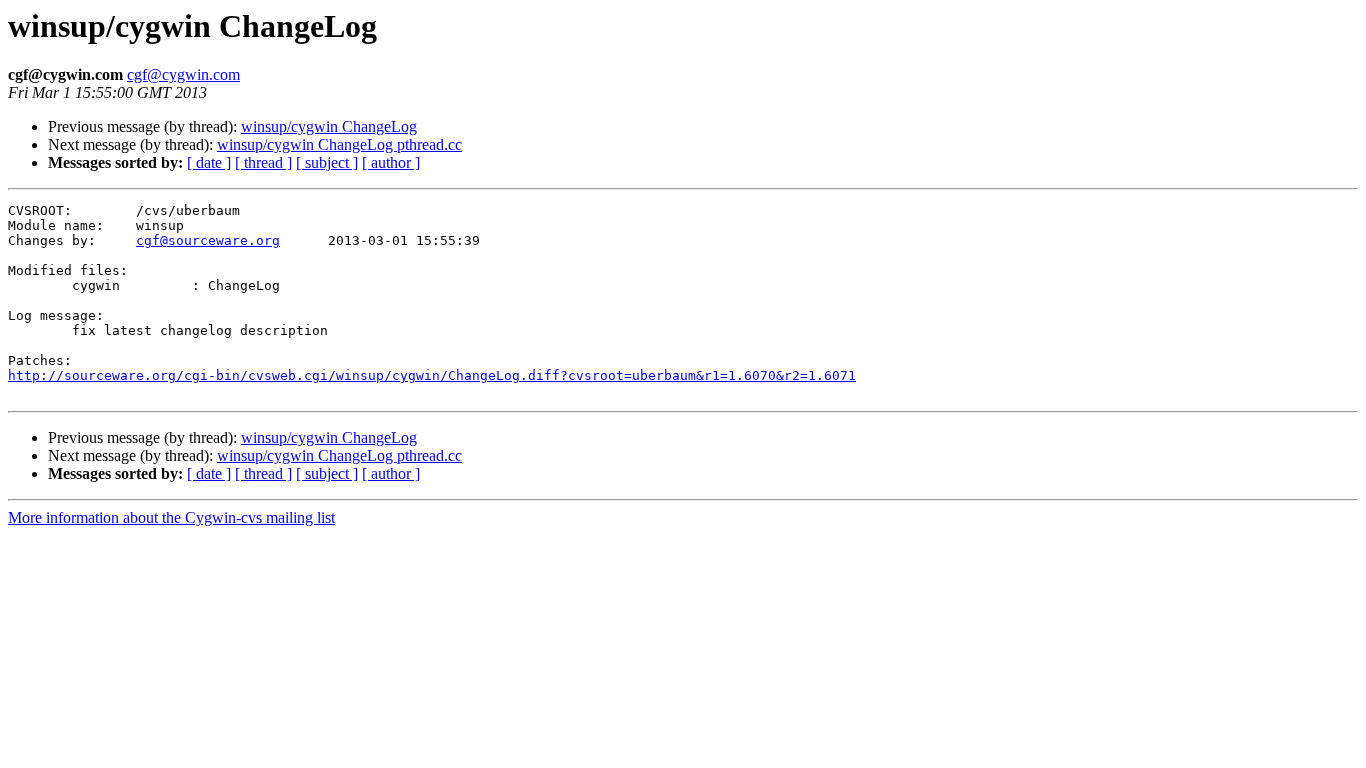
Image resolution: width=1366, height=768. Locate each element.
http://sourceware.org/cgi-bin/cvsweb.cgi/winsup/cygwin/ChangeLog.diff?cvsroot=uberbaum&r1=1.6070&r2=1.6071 (432, 375)
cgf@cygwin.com (183, 74)
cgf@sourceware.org (208, 240)
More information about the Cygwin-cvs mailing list (171, 517)
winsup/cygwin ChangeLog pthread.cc (339, 144)
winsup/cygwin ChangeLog (329, 126)
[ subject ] (327, 162)
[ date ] (209, 162)
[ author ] (391, 162)
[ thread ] (263, 162)
